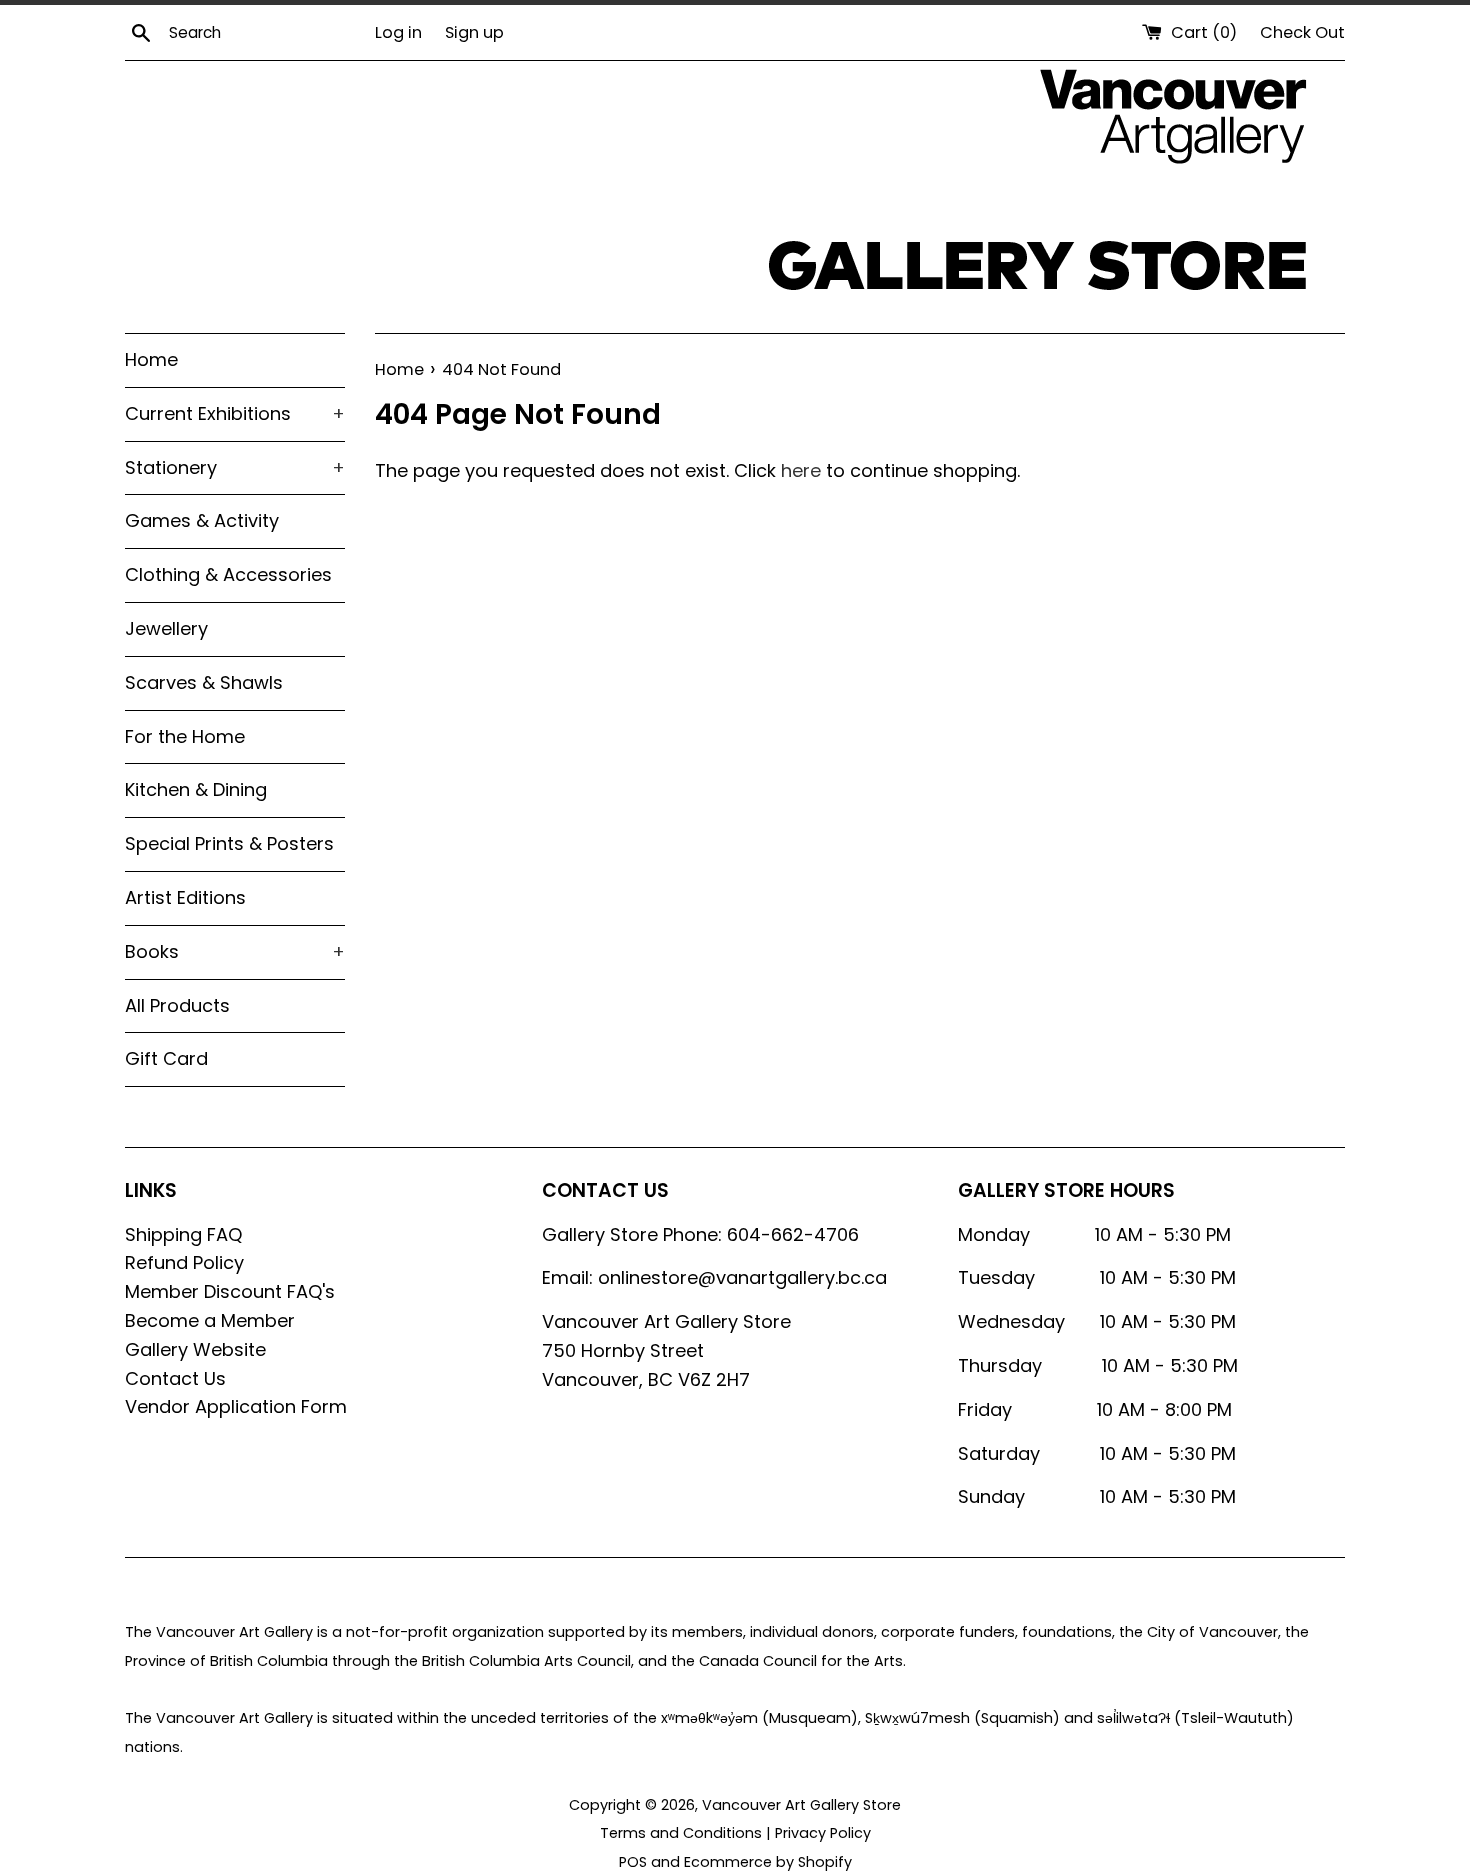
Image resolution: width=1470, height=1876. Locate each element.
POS (633, 1862)
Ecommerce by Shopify (768, 1862)
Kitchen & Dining (196, 789)
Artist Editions (185, 897)
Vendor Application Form (236, 1406)
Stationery (235, 467)
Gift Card (166, 1058)
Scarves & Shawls (204, 682)
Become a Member (210, 1320)
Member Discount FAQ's (230, 1291)
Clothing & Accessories (228, 574)
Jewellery (166, 628)
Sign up (474, 32)
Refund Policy (184, 1262)
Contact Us (175, 1378)
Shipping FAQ (183, 1234)
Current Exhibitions (235, 413)
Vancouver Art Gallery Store (801, 1805)
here (801, 470)
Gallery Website (195, 1349)
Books (235, 951)
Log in (398, 32)
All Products (177, 1005)
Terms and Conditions (681, 1833)
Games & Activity (202, 520)
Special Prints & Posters (229, 843)
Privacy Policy (823, 1833)
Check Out (1302, 32)
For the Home (185, 736)
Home (151, 359)
